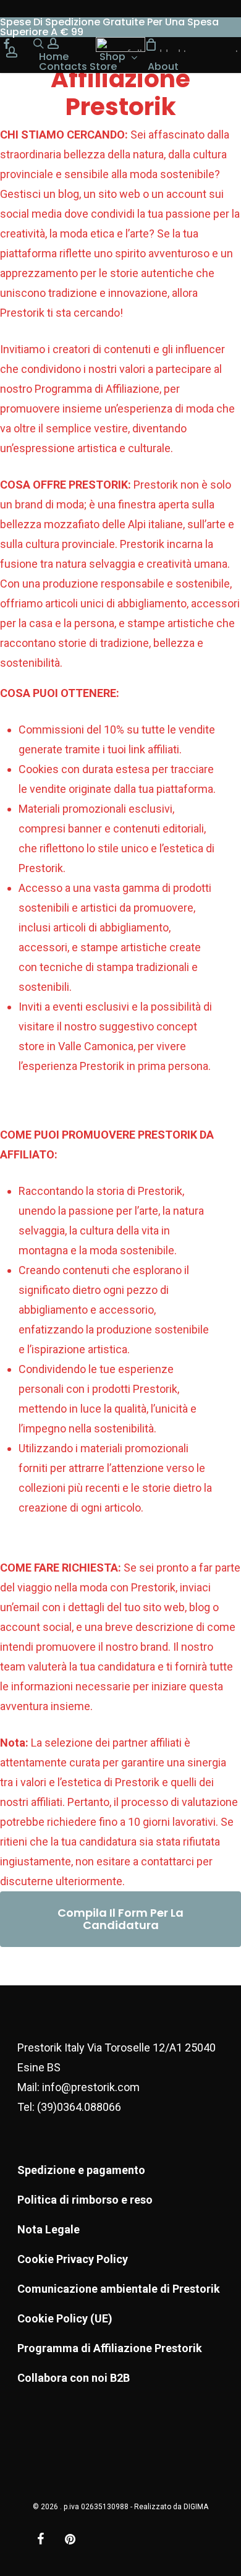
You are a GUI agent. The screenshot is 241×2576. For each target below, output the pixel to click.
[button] (120, 1919)
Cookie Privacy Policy (73, 2259)
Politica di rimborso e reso (85, 2200)
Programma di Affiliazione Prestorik (110, 2348)
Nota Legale (49, 2229)
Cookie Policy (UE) (65, 2318)
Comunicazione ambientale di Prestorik (119, 2289)
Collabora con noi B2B (74, 2378)
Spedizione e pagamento (81, 2170)
